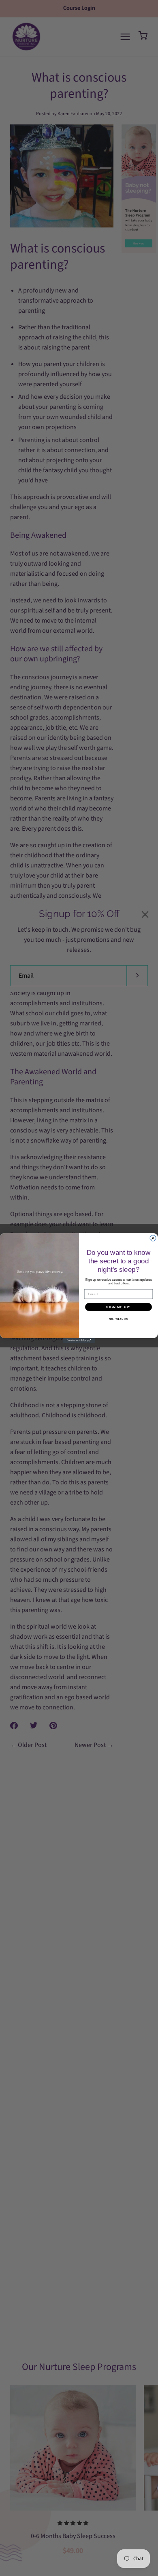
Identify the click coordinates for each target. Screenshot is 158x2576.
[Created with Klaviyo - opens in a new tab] (79, 1341)
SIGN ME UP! (118, 1307)
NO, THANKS (119, 1319)
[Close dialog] (153, 1238)
